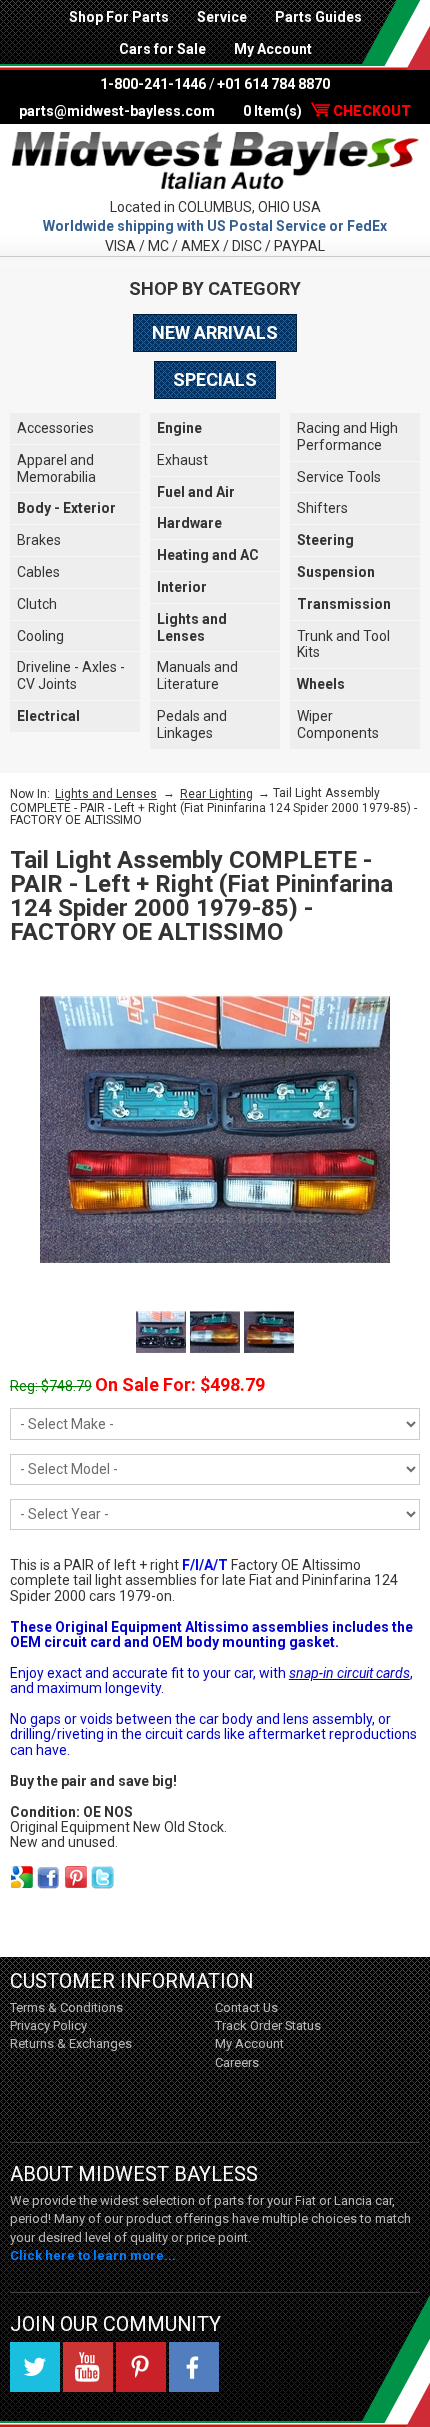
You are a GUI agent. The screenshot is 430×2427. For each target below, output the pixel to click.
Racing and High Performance (347, 436)
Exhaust (182, 460)
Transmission (344, 604)
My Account (273, 49)
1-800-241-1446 (153, 84)
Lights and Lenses (192, 627)
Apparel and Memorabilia (56, 468)
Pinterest (141, 2367)
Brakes (39, 540)
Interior (182, 587)
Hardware (189, 523)
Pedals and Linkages (192, 724)
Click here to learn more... (93, 2255)
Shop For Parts (119, 17)
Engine (179, 428)
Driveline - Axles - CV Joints (71, 675)
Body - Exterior (66, 508)
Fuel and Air (196, 492)
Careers (237, 2062)
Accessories (55, 428)
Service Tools (339, 477)
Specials (215, 379)
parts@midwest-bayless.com (117, 111)
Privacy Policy (48, 2025)
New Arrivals (215, 332)
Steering (325, 540)
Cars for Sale (162, 49)
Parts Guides (318, 17)
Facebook (194, 2367)
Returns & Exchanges (71, 2043)
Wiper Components (338, 724)
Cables (38, 572)
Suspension (336, 572)
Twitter (35, 2367)
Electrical (48, 716)
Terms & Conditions (66, 2007)
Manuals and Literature (197, 675)
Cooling (40, 636)
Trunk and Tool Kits (343, 644)
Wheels (321, 684)
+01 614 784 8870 (273, 84)
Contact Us (246, 2007)
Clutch (37, 604)
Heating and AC (208, 555)
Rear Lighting (216, 794)
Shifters (322, 508)
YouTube (88, 2367)
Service (222, 17)
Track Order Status (268, 2025)
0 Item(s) (327, 111)
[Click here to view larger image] (215, 1130)
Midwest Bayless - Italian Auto (215, 160)
